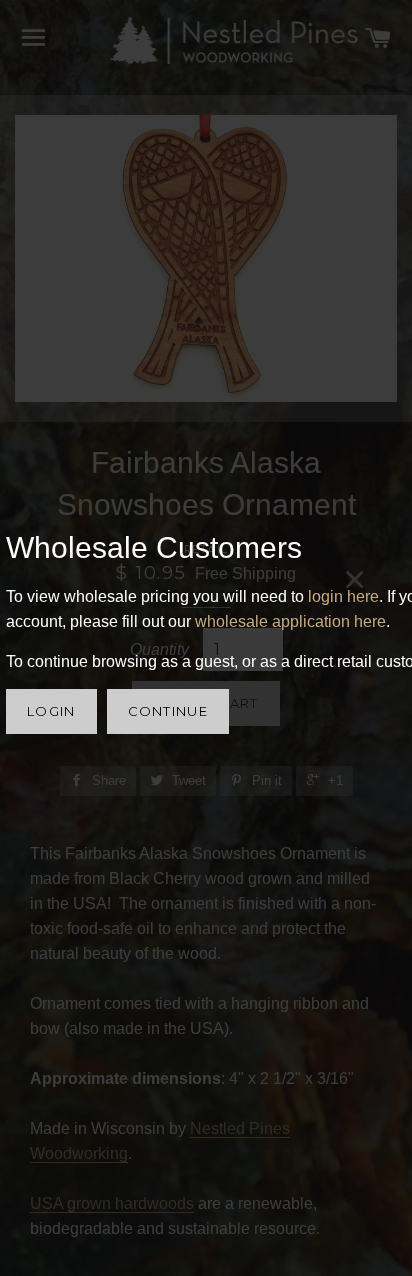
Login (51, 711)
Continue (168, 711)
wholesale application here (290, 621)
